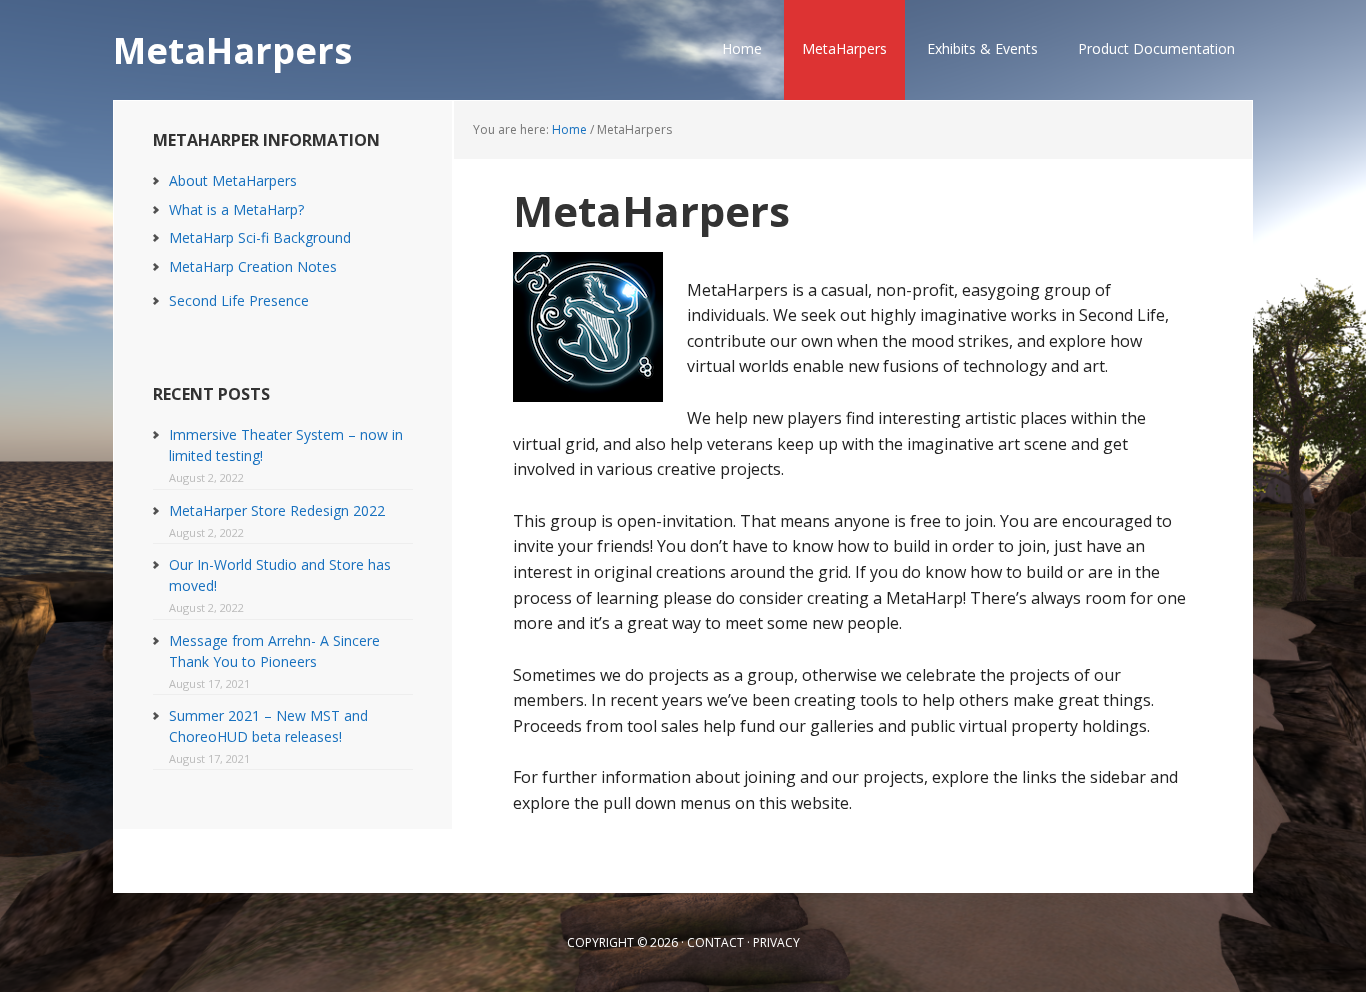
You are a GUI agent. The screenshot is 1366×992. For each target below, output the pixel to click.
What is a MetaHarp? (236, 209)
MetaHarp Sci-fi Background (260, 237)
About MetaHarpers (233, 180)
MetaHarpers (232, 49)
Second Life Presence (239, 300)
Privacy (776, 942)
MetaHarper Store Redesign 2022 (277, 510)
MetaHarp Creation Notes (253, 266)
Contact (715, 942)
